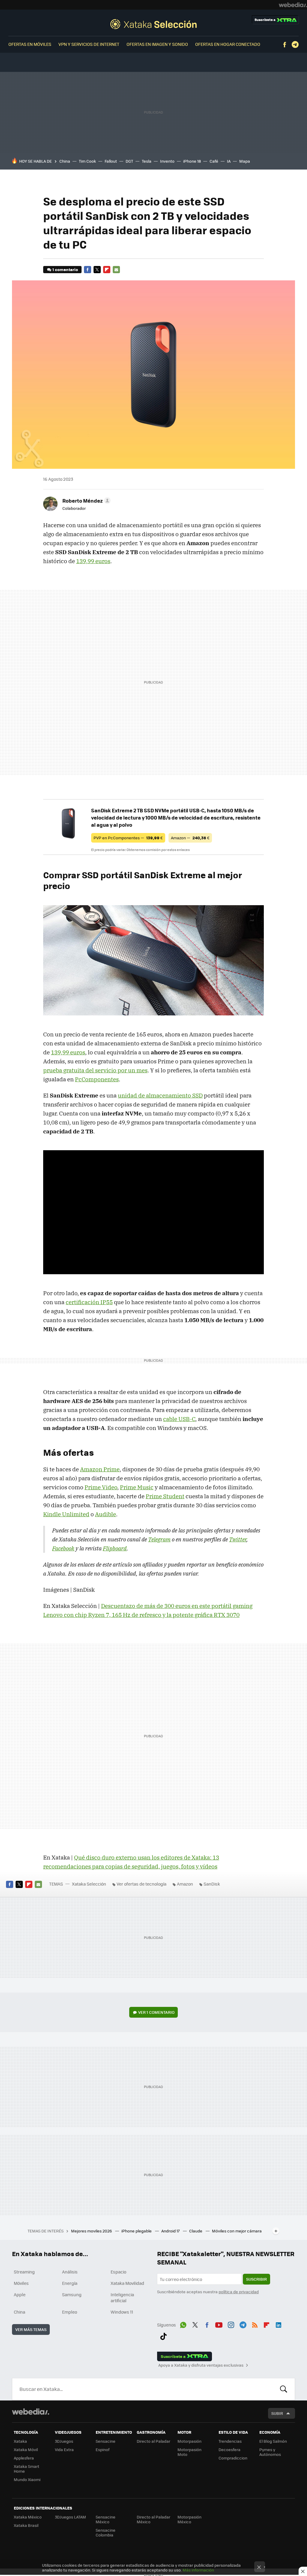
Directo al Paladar (153, 2441)
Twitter (97, 270)
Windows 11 (122, 2312)
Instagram (231, 2324)
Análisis (70, 2272)
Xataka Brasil (26, 2525)
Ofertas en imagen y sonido (157, 44)
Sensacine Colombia (106, 2532)
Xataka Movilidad (127, 2283)
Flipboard (107, 270)
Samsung (72, 2294)
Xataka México (28, 2517)
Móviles (21, 2283)
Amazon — (190, 838)
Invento (167, 161)
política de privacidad (239, 2292)
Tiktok (163, 2335)
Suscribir (256, 2279)
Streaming (24, 2272)
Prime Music (137, 1487)
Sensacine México (106, 2519)
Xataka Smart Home (27, 2469)
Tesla (147, 161)
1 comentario (65, 269)
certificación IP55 (89, 1302)
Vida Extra (64, 2449)
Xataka (20, 2441)
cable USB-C (179, 1419)
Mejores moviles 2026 (92, 2231)
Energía (70, 2283)
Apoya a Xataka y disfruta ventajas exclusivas (201, 2365)
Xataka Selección (153, 24)
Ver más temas (31, 2329)
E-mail (116, 270)
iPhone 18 (192, 161)
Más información (198, 2570)
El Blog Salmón (273, 2441)
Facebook (285, 45)
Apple (20, 2294)
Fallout (111, 161)
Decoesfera (230, 2449)
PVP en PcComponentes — (128, 838)
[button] (86, 501)
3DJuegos (64, 2441)
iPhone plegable (137, 2231)
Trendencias (230, 2441)
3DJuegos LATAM (70, 2517)
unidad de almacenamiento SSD (160, 1095)
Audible (106, 1514)
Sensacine (106, 2441)
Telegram (295, 45)
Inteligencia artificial (122, 2297)
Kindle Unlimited (66, 1514)
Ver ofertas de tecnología (142, 1884)
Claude (196, 2231)
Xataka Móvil (26, 2449)
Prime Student (165, 1496)
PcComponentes (97, 1079)
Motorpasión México (189, 2519)
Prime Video (101, 1487)
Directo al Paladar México (153, 2519)
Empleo (70, 2312)
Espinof (103, 2449)
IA (229, 161)
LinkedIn (279, 2324)
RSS (255, 2324)
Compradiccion (233, 2458)
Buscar (284, 2389)
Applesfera (24, 2458)
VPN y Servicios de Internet (89, 44)
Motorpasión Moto (189, 2452)
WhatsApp (183, 2324)
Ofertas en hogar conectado (228, 44)
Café (214, 161)
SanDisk (212, 1884)
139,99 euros (93, 561)
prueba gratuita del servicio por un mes (95, 1070)
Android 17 (171, 2231)
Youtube (219, 2324)
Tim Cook (87, 161)
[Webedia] (293, 5)
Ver (156, 2012)
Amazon (185, 1884)
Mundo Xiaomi (27, 2479)
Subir (277, 2413)
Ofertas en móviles (30, 44)
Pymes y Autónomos (270, 2452)
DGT (129, 161)
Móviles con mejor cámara (237, 2231)
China (65, 161)
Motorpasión (189, 2441)
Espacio (118, 2272)
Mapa (245, 161)
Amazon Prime (100, 1469)
